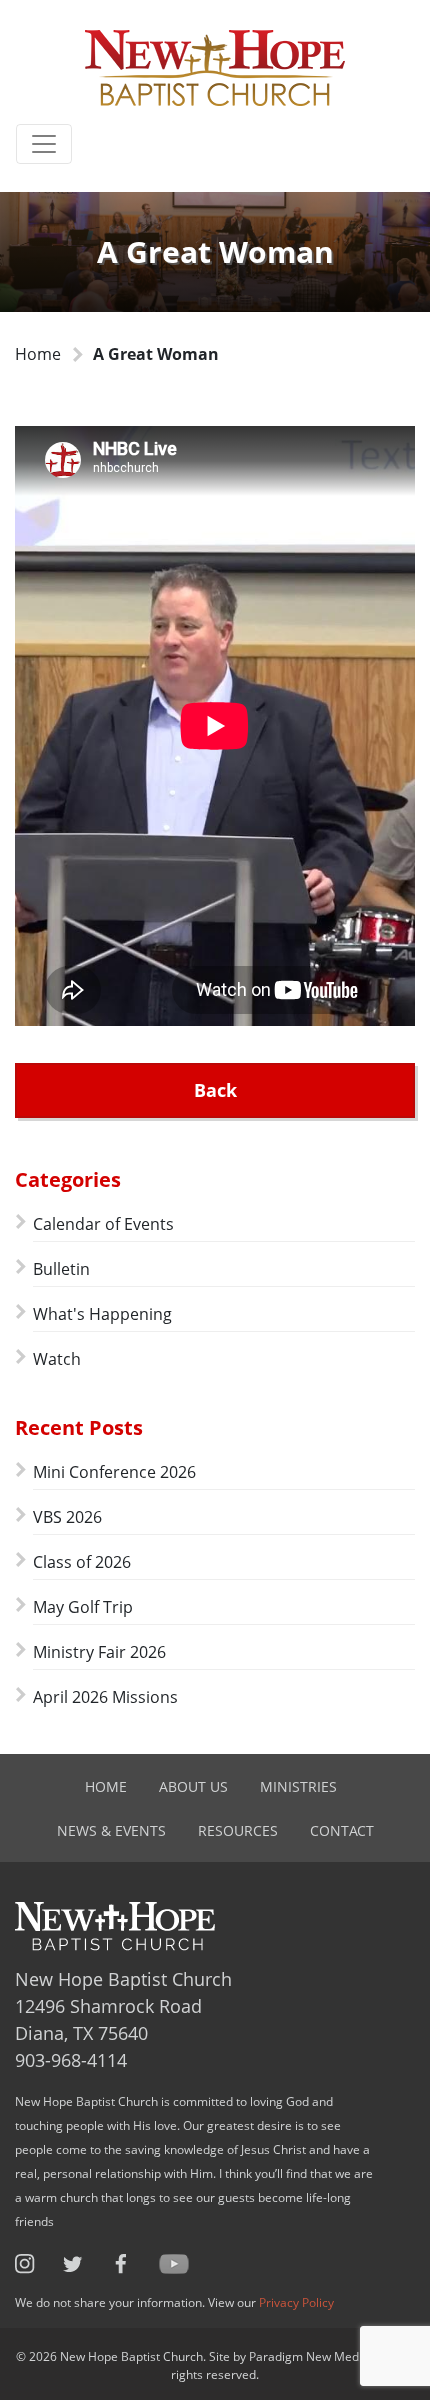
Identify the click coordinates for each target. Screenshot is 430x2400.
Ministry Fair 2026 (99, 1652)
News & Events (111, 1830)
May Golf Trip (83, 1607)
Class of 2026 (82, 1562)
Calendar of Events (103, 1224)
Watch (57, 1359)
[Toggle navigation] (44, 144)
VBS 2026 (67, 1517)
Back (215, 1090)
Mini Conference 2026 (114, 1472)
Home (38, 354)
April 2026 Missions (105, 1697)
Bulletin (61, 1269)
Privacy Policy (296, 2302)
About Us (193, 1786)
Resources (238, 1830)
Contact (342, 1830)
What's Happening (102, 1314)
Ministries (298, 1786)
